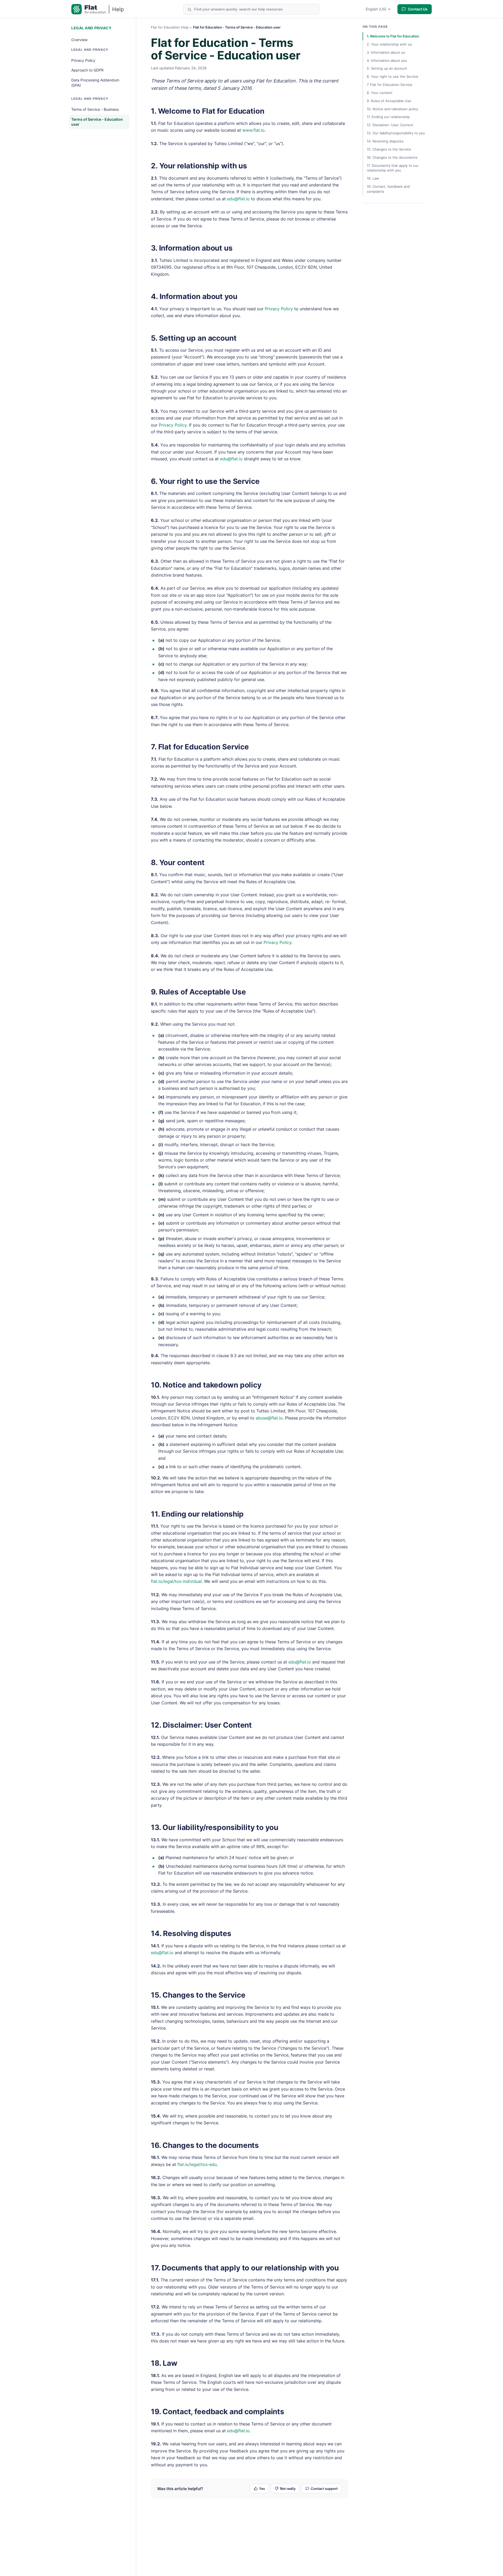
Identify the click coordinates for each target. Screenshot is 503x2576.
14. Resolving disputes (191, 1933)
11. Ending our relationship (197, 1514)
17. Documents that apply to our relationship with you (245, 2268)
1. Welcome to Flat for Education (208, 111)
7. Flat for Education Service (200, 747)
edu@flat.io (238, 199)
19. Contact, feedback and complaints (218, 2412)
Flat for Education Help (170, 27)
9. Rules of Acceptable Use (198, 992)
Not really (288, 2489)
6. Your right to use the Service (205, 481)
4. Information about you (194, 296)
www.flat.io (253, 130)
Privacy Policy (83, 60)
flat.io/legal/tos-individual (176, 1581)
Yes (262, 2489)
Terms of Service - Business (95, 109)
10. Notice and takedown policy (206, 1385)
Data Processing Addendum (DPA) (95, 83)
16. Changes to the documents (205, 2145)
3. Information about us (192, 248)
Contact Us (418, 9)
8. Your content (178, 863)
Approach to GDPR (87, 70)
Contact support (324, 2489)
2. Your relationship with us (199, 166)
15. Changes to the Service (198, 1995)
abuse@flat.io (269, 1418)
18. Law (164, 2363)
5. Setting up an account (194, 338)
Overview (79, 40)
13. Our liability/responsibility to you (215, 1827)
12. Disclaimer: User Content (201, 1725)
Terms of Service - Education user (97, 122)
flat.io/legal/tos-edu (197, 2164)
